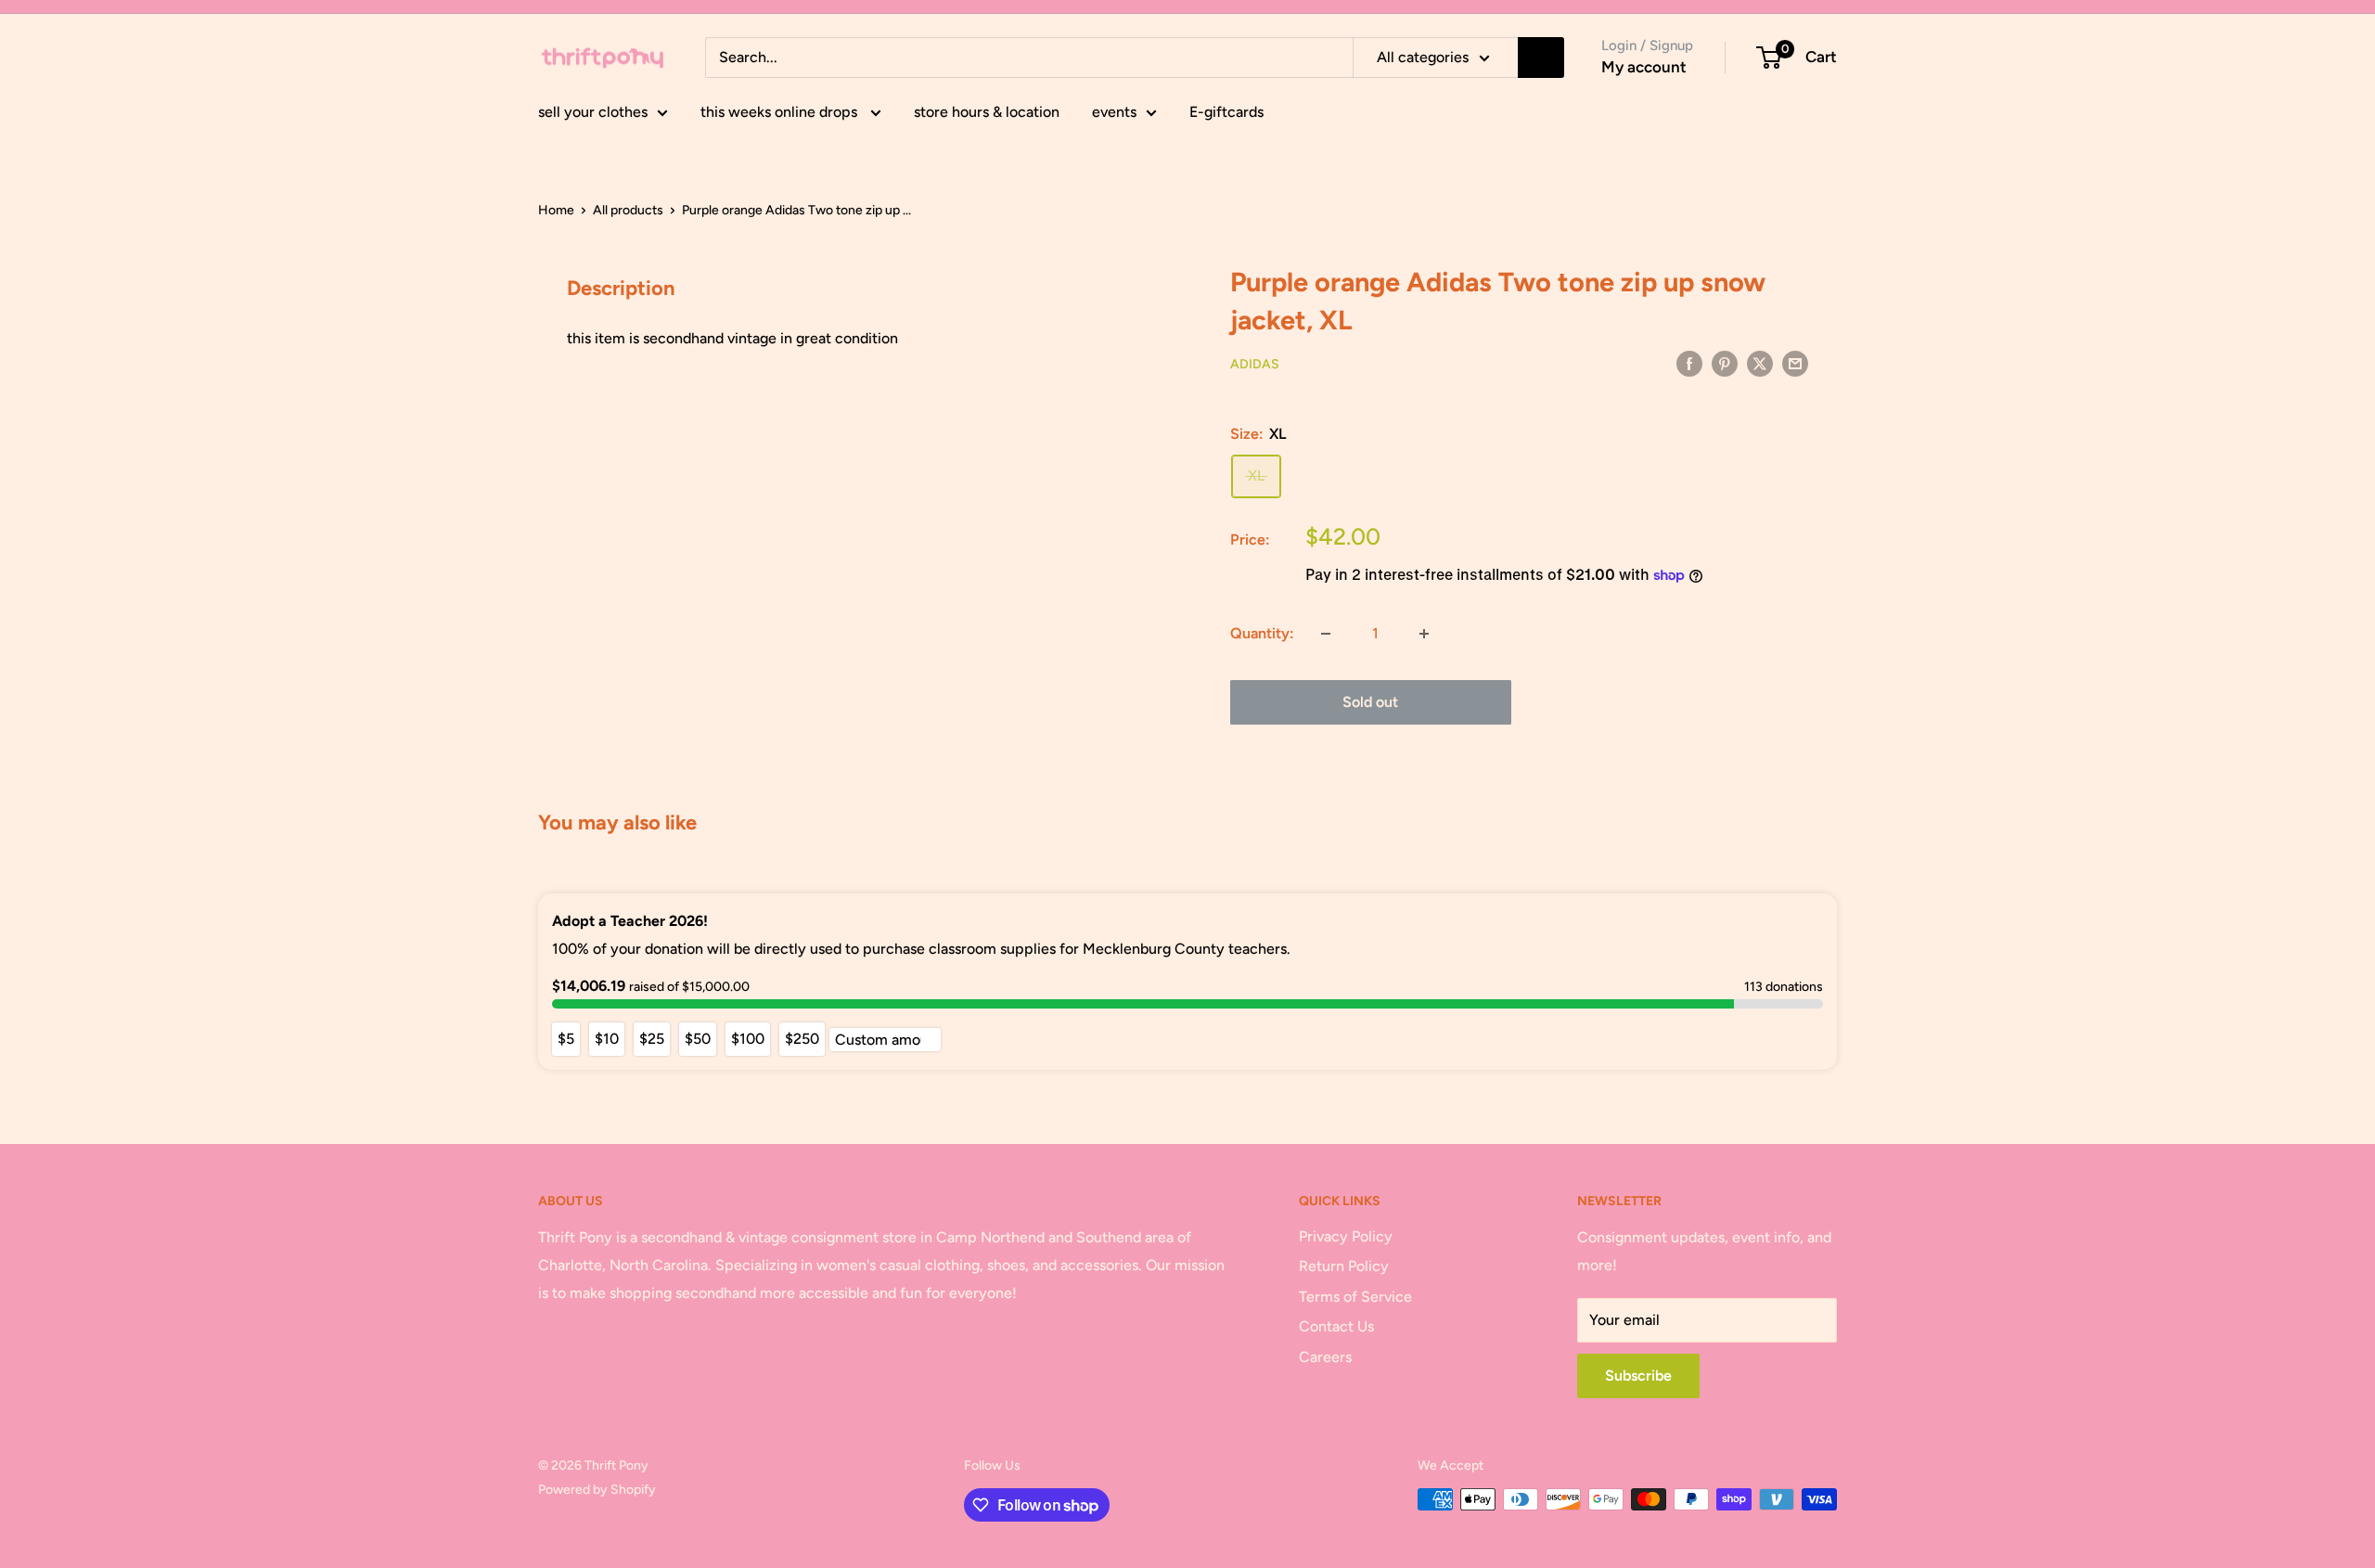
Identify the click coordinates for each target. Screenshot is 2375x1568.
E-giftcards (1226, 112)
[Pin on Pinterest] (1725, 363)
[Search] (1541, 58)
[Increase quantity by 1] (1424, 634)
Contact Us (1336, 1326)
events (1114, 112)
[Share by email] (1795, 363)
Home (556, 210)
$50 (698, 1039)
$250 (802, 1039)
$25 (652, 1039)
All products (628, 210)
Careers (1325, 1357)
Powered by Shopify (597, 1490)
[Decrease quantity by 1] (1326, 634)
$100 (748, 1039)
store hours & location (987, 112)
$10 (607, 1039)
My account (1644, 67)
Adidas (1255, 364)
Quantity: (1262, 633)
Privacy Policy (1346, 1236)
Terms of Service (1355, 1297)
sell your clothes (593, 112)
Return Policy (1344, 1266)
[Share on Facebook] (1689, 363)
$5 (566, 1039)
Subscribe (1638, 1375)
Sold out (1370, 702)
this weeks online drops (781, 112)
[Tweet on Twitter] (1760, 363)
